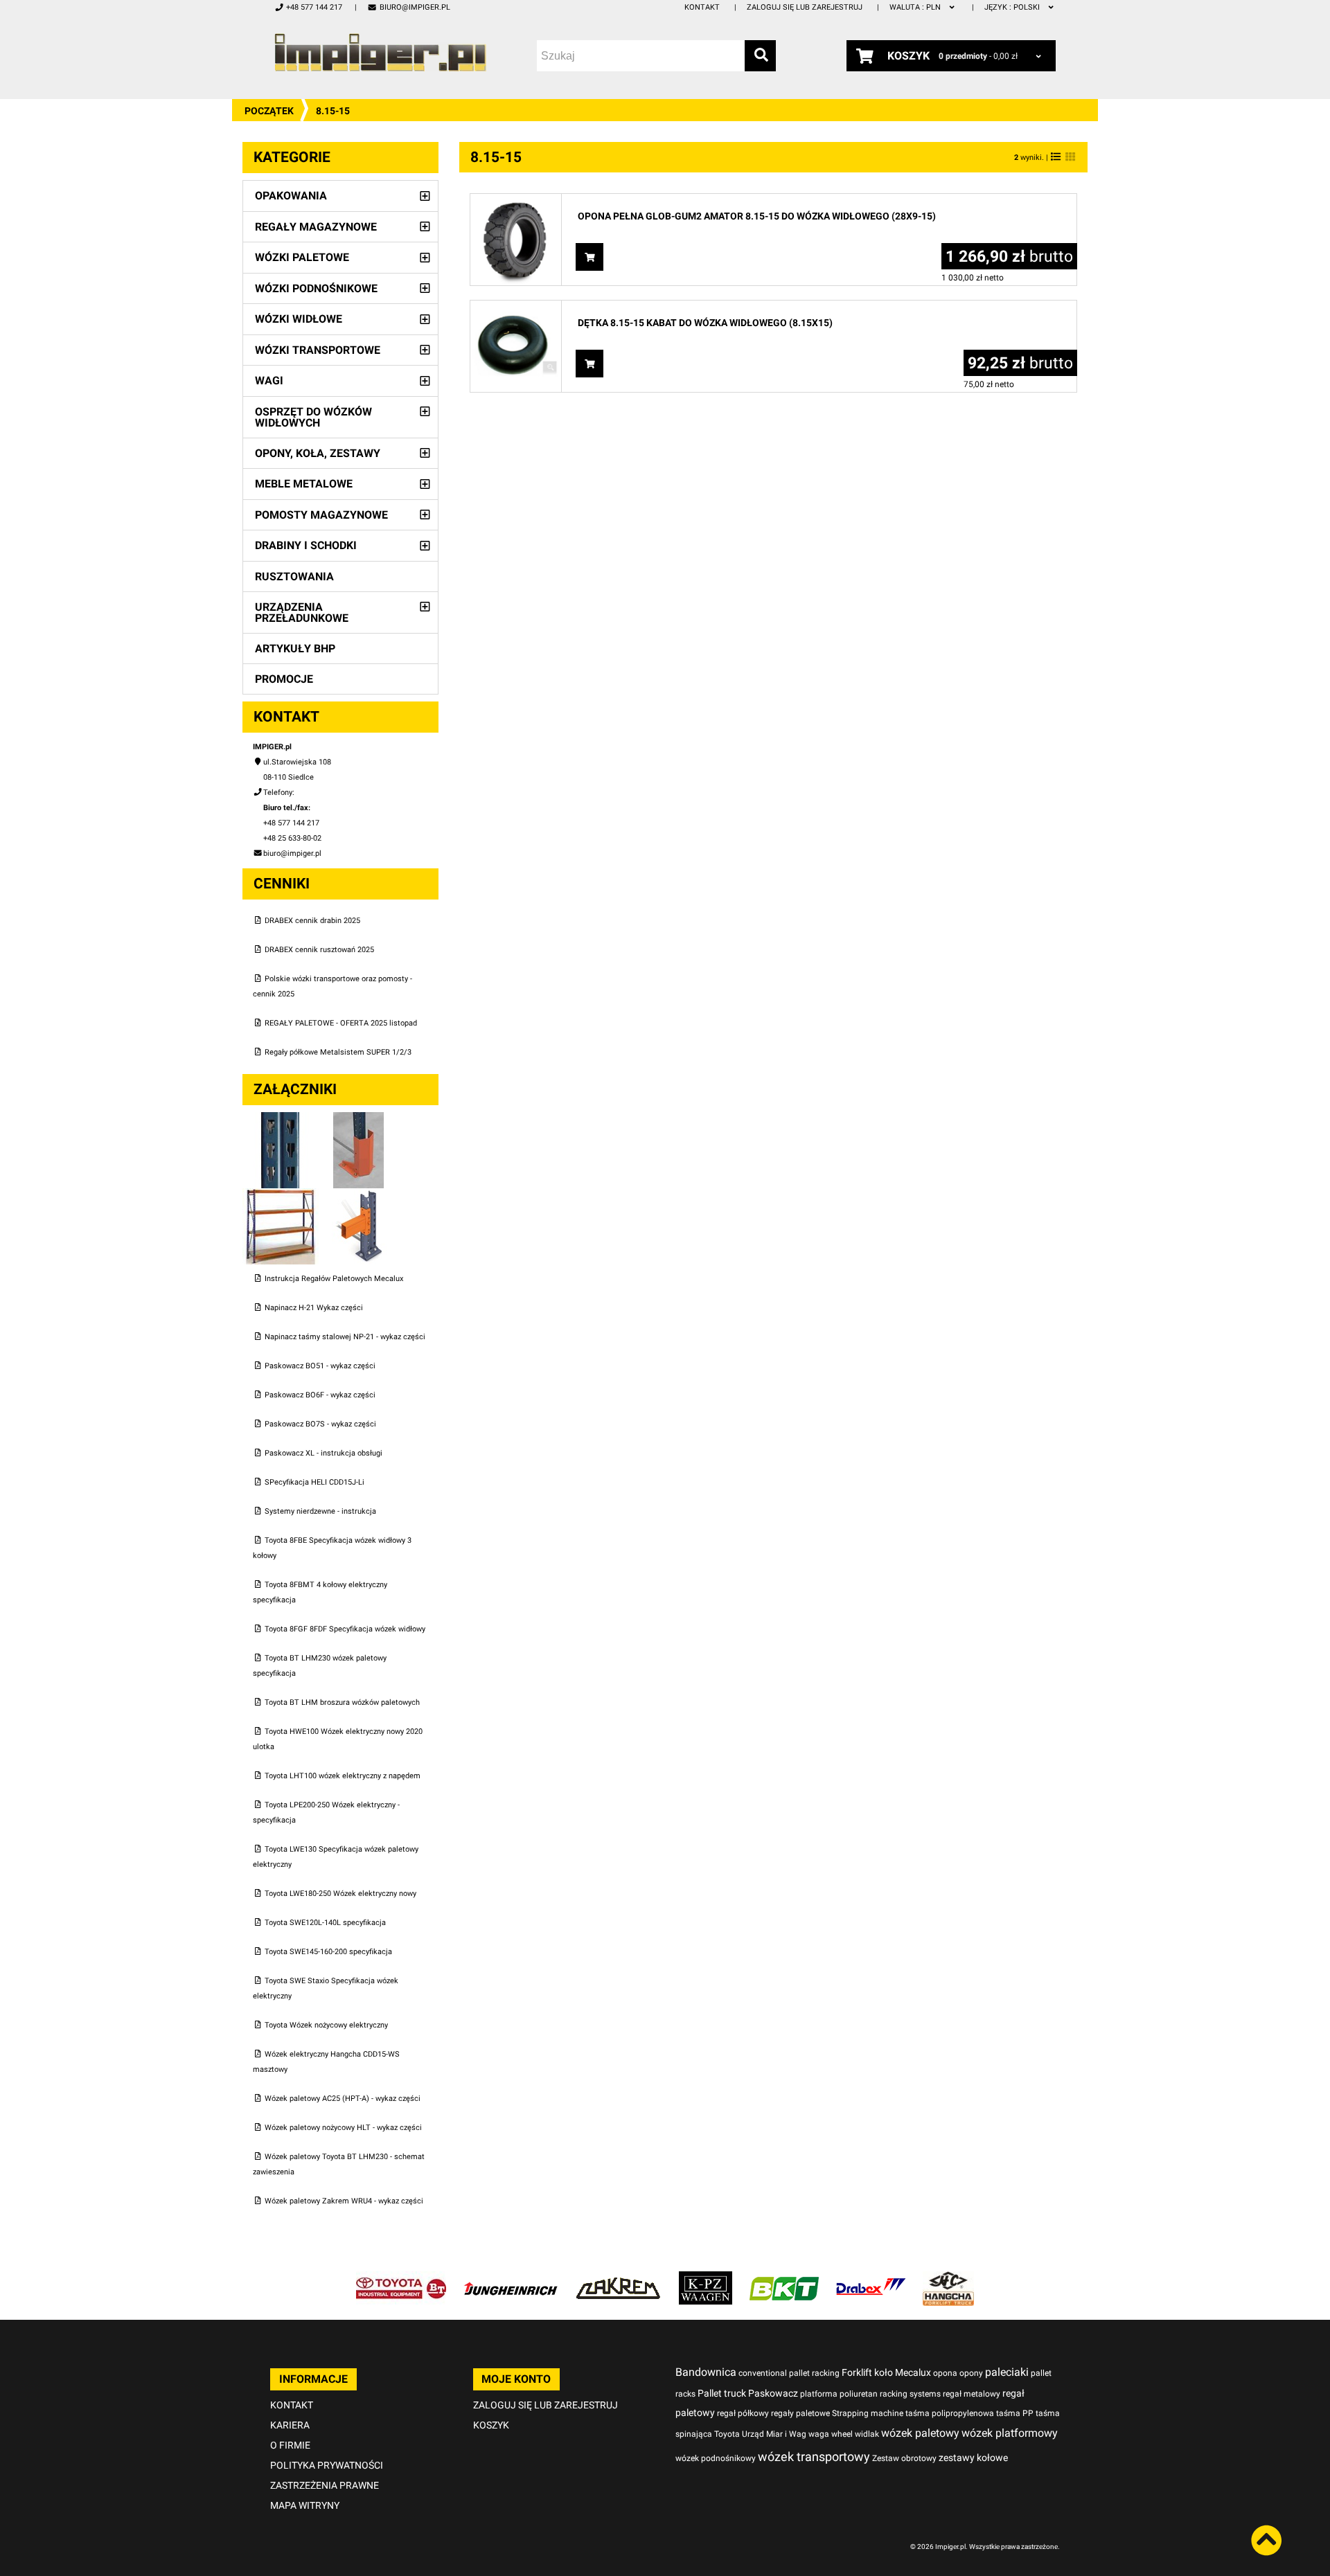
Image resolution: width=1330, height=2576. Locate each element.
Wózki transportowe (318, 350)
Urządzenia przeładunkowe (302, 612)
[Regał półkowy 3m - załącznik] (282, 1196)
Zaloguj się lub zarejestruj (805, 7)
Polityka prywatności (327, 2465)
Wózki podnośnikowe (316, 288)
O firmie (290, 2445)
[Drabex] (871, 2279)
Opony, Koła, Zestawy (318, 453)
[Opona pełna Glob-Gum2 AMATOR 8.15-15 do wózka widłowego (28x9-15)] (516, 201)
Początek (269, 111)
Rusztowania (294, 576)
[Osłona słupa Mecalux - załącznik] (359, 1119)
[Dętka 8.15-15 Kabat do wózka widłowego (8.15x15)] (516, 308)
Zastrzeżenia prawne (325, 2485)
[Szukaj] (760, 56)
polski (1013, 7)
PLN (916, 7)
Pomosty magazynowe (321, 515)
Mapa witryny (305, 2505)
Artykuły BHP (295, 649)
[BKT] (784, 2279)
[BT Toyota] (401, 2279)
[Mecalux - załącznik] (282, 1119)
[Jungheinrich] (511, 2279)
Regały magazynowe (316, 227)
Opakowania (291, 196)
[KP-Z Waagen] (706, 2279)
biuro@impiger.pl (415, 7)
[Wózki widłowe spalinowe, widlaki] (948, 2279)
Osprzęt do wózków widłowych (313, 417)
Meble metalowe (304, 484)
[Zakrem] (618, 2279)
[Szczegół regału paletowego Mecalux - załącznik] (359, 1196)
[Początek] (380, 52)
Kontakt (702, 7)
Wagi (269, 381)
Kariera (290, 2425)
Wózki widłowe (299, 319)
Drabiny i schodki (306, 545)
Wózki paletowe (302, 257)
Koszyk (491, 2425)
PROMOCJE (284, 679)
